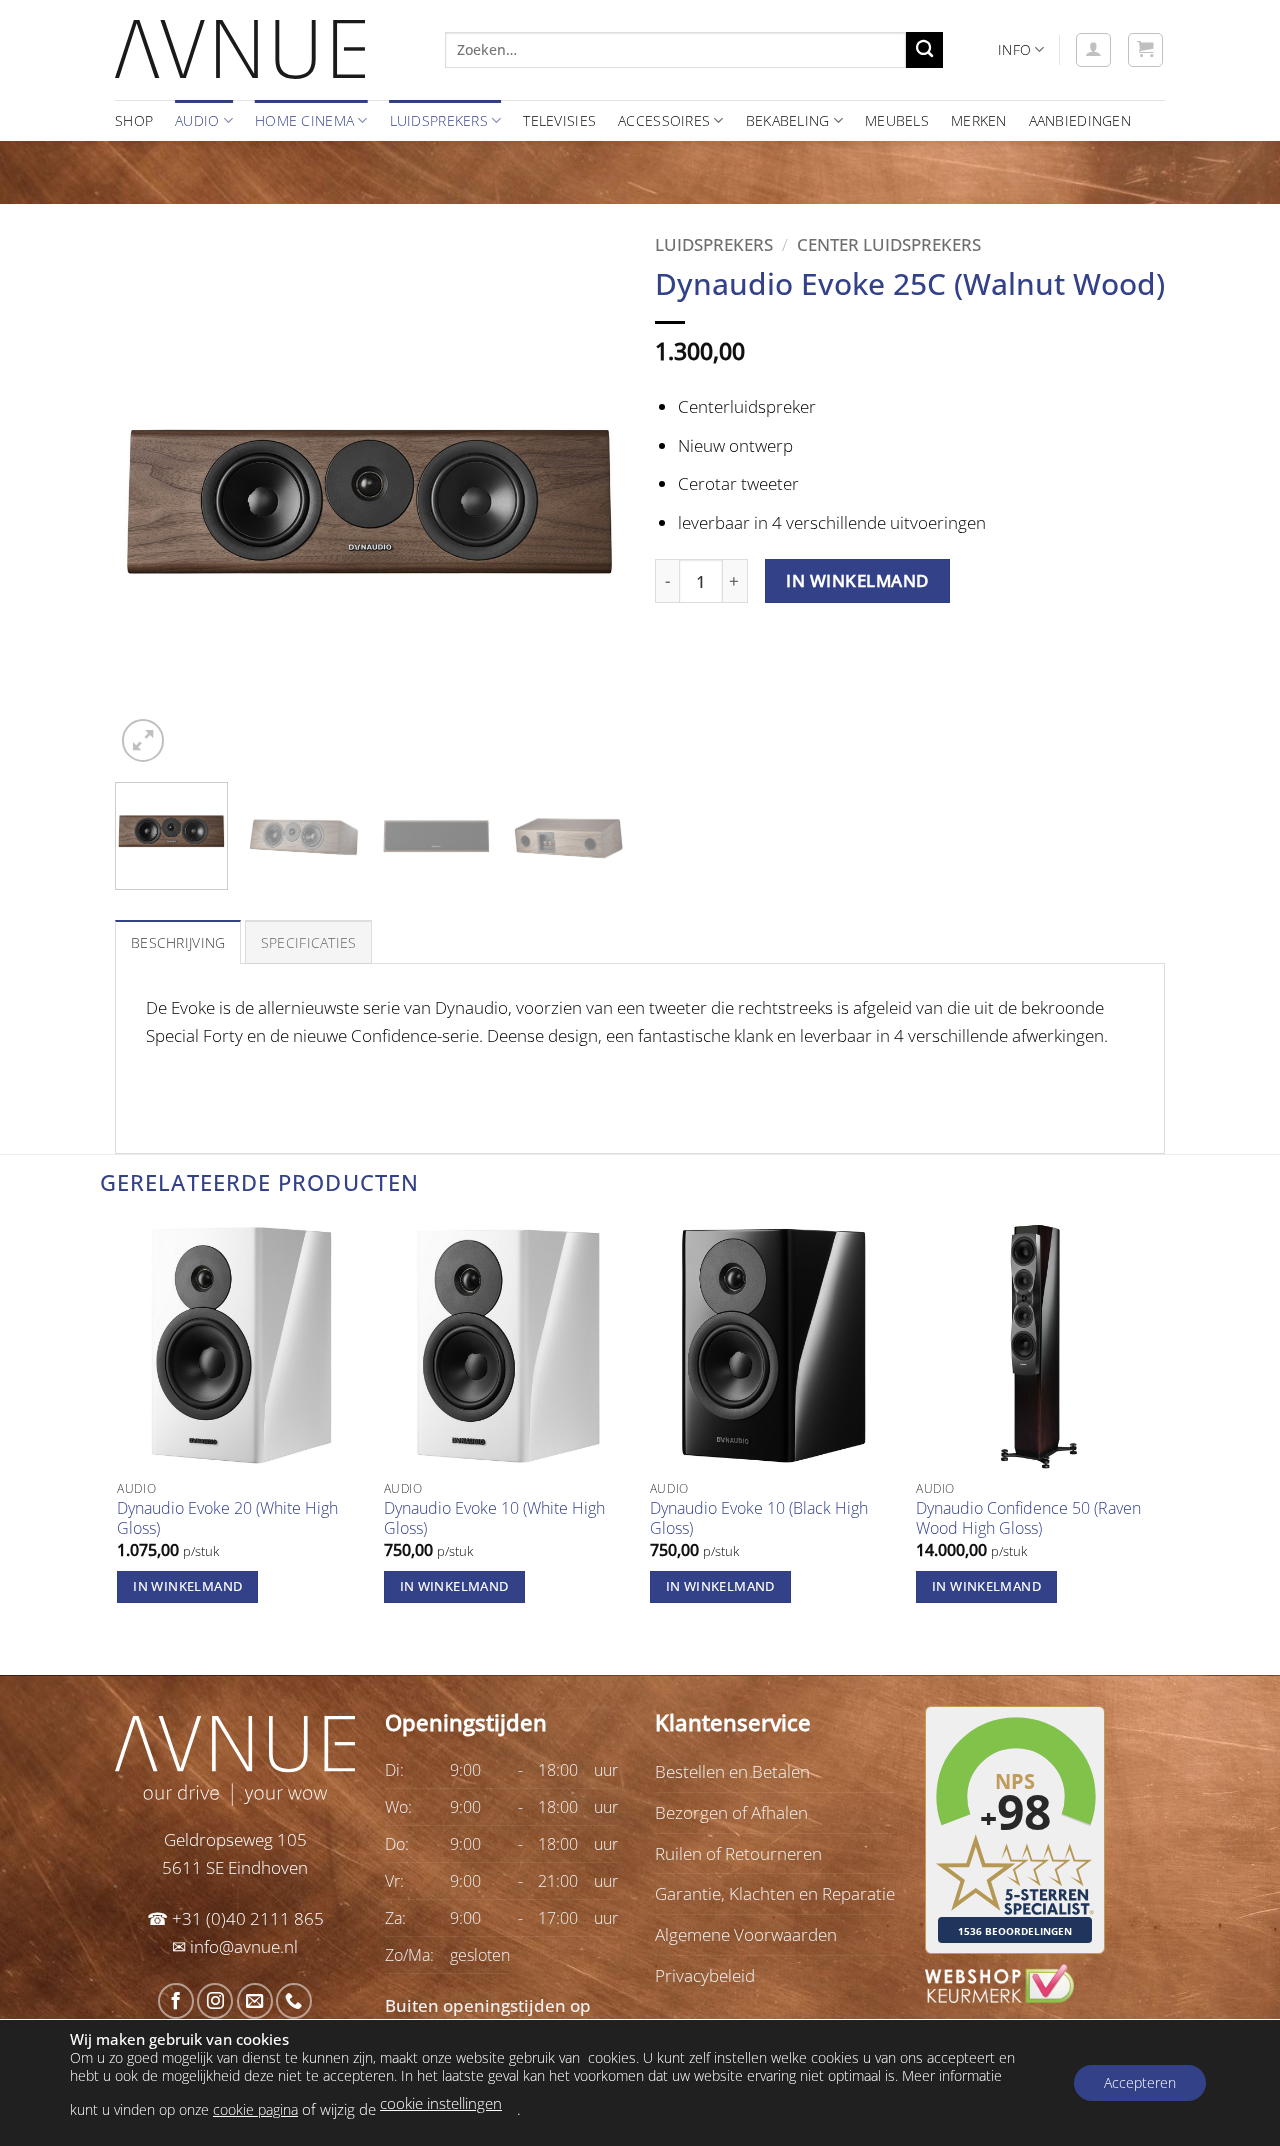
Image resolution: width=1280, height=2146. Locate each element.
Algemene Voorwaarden (746, 1934)
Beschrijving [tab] (178, 942)
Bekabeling (788, 120)
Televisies (559, 120)
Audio (197, 120)
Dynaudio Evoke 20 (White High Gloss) (227, 1518)
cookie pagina (255, 2108)
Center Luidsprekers (889, 244)
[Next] (590, 512)
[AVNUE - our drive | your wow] (265, 50)
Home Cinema (304, 120)
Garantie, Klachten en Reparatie (775, 1893)
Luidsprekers (439, 120)
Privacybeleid (705, 1975)
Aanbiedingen (1080, 120)
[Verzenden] (924, 50)
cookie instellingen (441, 2103)
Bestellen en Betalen (732, 1771)
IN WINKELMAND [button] (187, 1586)
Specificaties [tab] (309, 942)
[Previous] (150, 512)
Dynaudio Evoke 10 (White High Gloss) (494, 1518)
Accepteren (1140, 2082)
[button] (1093, 50)
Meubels (897, 120)
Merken (979, 120)
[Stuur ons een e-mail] (255, 2001)
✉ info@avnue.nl (235, 1946)
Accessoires (664, 120)
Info (1014, 49)
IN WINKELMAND (857, 580)
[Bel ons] (294, 2001)
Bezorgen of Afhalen (731, 1812)
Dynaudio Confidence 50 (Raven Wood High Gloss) (1028, 1518)
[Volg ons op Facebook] (176, 2001)
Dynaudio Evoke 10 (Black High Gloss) (759, 1518)
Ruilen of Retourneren (738, 1853)
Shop (134, 120)
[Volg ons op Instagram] (215, 2001)
